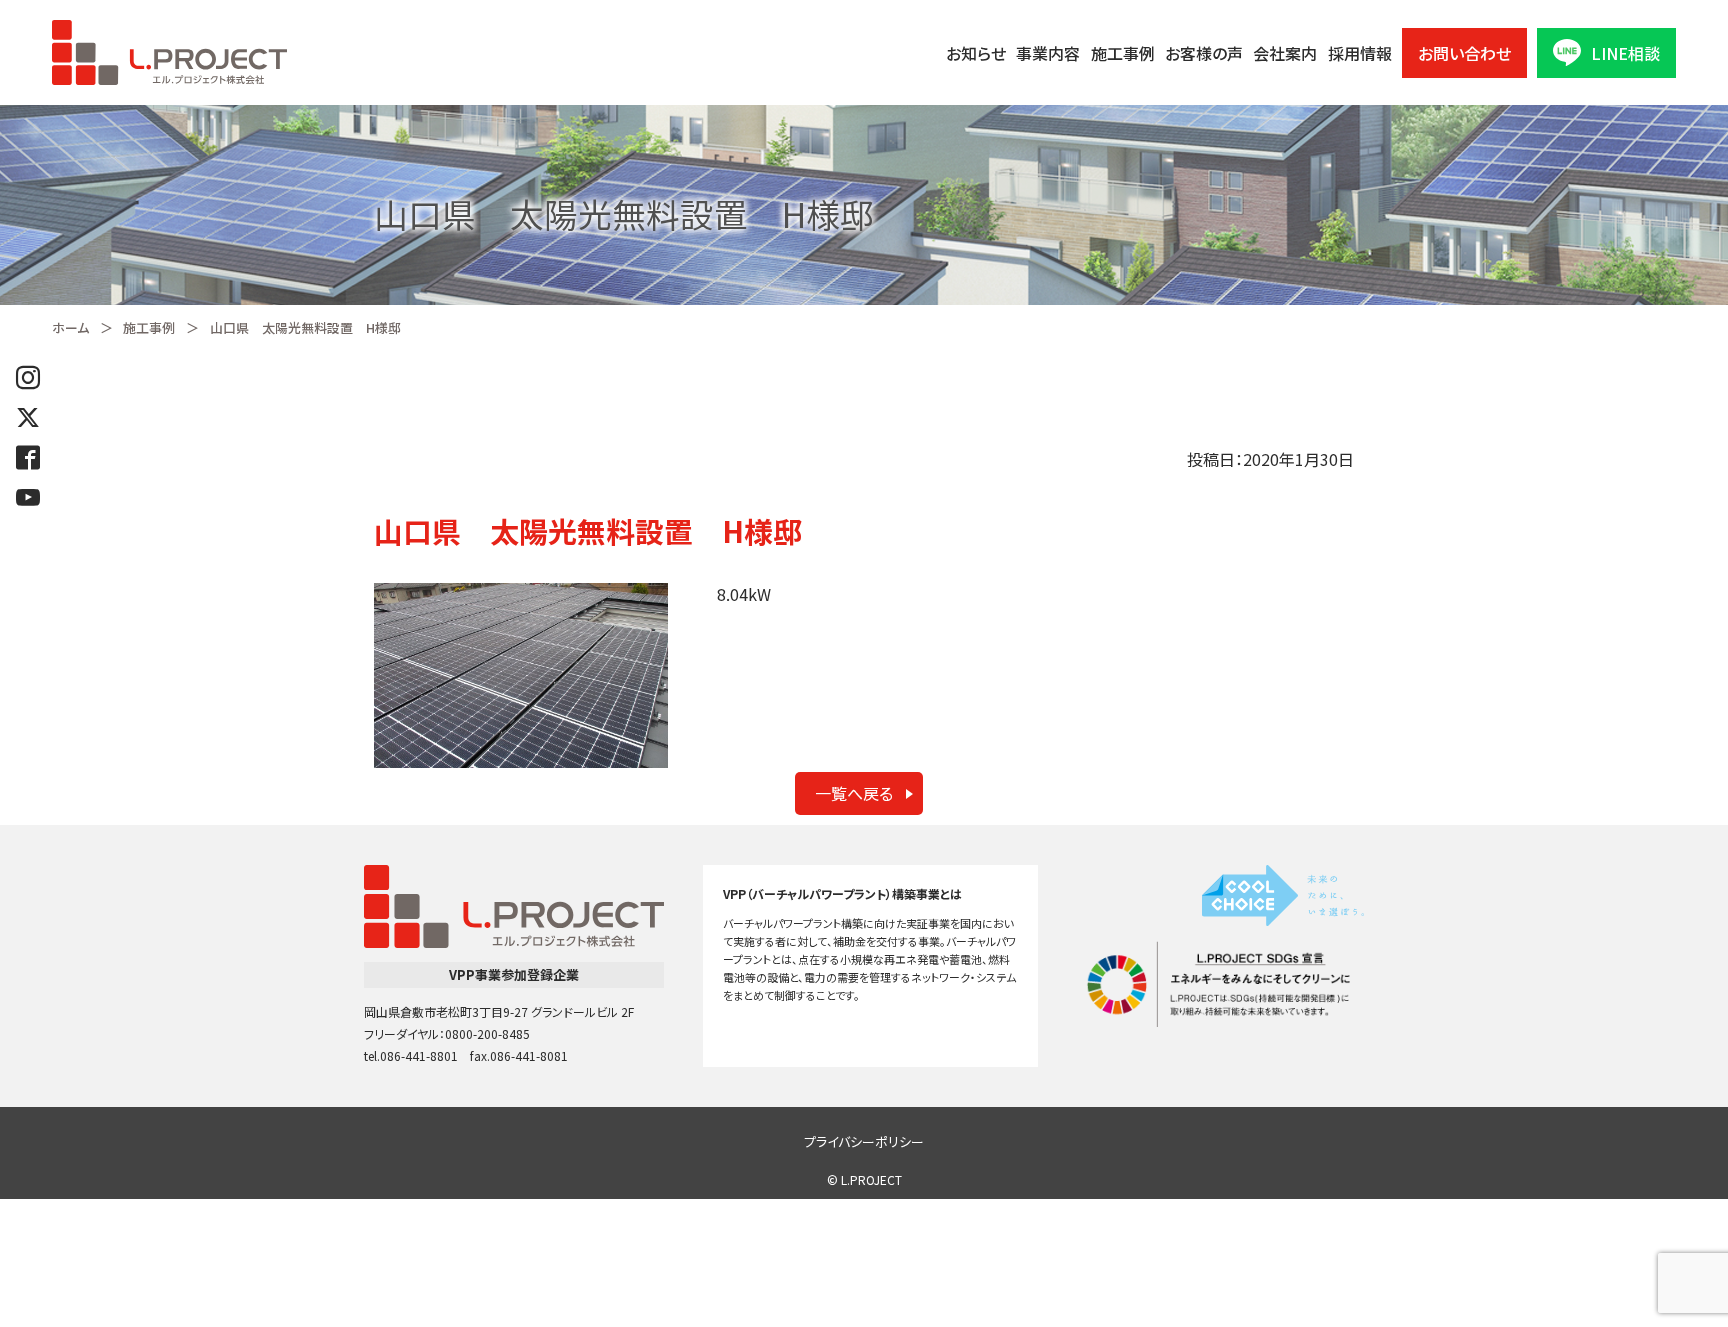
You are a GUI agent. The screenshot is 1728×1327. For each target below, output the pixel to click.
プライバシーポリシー (864, 1141)
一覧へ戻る (854, 793)
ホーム (70, 327)
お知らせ (976, 53)
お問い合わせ (1464, 53)
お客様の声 (1204, 53)
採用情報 (1360, 53)
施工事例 (1123, 53)
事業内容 (1048, 53)
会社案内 (1285, 53)
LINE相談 (1625, 53)
